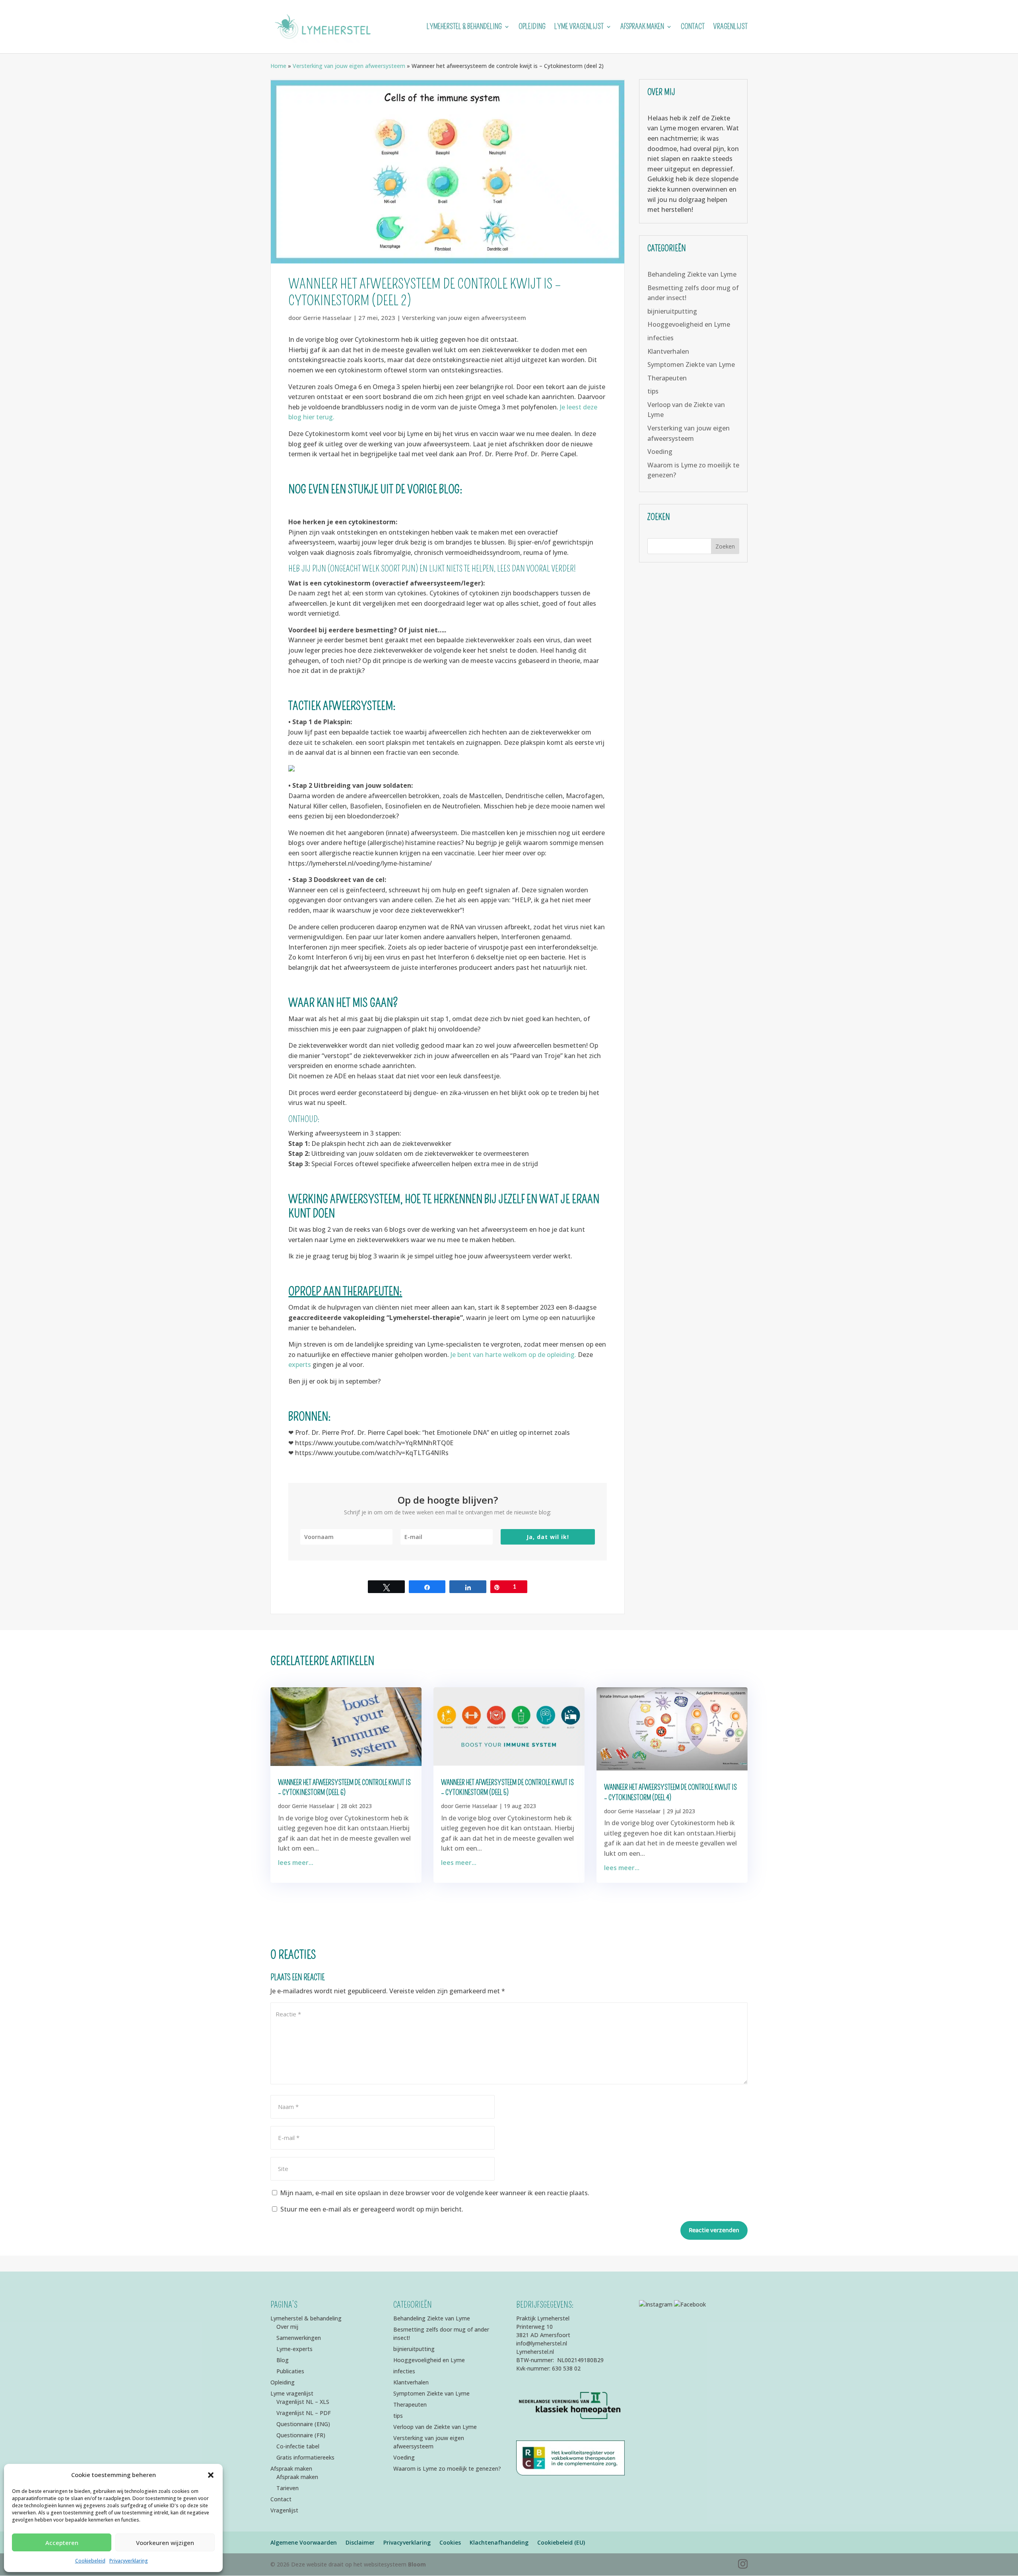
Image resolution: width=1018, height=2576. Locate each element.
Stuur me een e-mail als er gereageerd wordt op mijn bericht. (372, 2209)
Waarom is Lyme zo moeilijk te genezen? (447, 2468)
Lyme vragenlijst (579, 27)
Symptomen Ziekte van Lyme (691, 364)
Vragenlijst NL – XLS (303, 2402)
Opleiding (532, 27)
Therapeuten (667, 378)
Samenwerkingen (299, 2338)
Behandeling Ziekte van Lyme (692, 274)
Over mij (287, 2327)
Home (278, 66)
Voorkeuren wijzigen (165, 2543)
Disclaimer (360, 2542)
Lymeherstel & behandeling (464, 27)
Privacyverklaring (129, 2561)
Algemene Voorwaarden (304, 2542)
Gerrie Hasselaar (327, 318)
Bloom (417, 2564)
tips (653, 391)
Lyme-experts (294, 2349)
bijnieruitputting (672, 311)
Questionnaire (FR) (301, 2435)
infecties (661, 338)
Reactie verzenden (714, 2230)
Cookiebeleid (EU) (561, 2542)
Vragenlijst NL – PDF (304, 2413)
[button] (211, 2475)
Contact (693, 27)
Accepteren (62, 2543)
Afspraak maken (642, 27)
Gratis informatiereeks (305, 2457)
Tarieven (288, 2488)
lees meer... (296, 1863)
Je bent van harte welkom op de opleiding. (514, 1355)
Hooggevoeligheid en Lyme (689, 324)
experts (300, 1365)
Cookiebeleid (90, 2561)
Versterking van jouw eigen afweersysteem (349, 66)
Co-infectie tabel (298, 2446)
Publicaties (290, 2371)
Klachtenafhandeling (499, 2542)
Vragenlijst (730, 27)
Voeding (660, 452)
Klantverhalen (668, 351)
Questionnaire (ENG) (303, 2424)
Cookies (450, 2542)
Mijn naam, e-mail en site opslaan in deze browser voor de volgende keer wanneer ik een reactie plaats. (435, 2193)
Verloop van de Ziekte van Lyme (435, 2427)
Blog (283, 2360)
